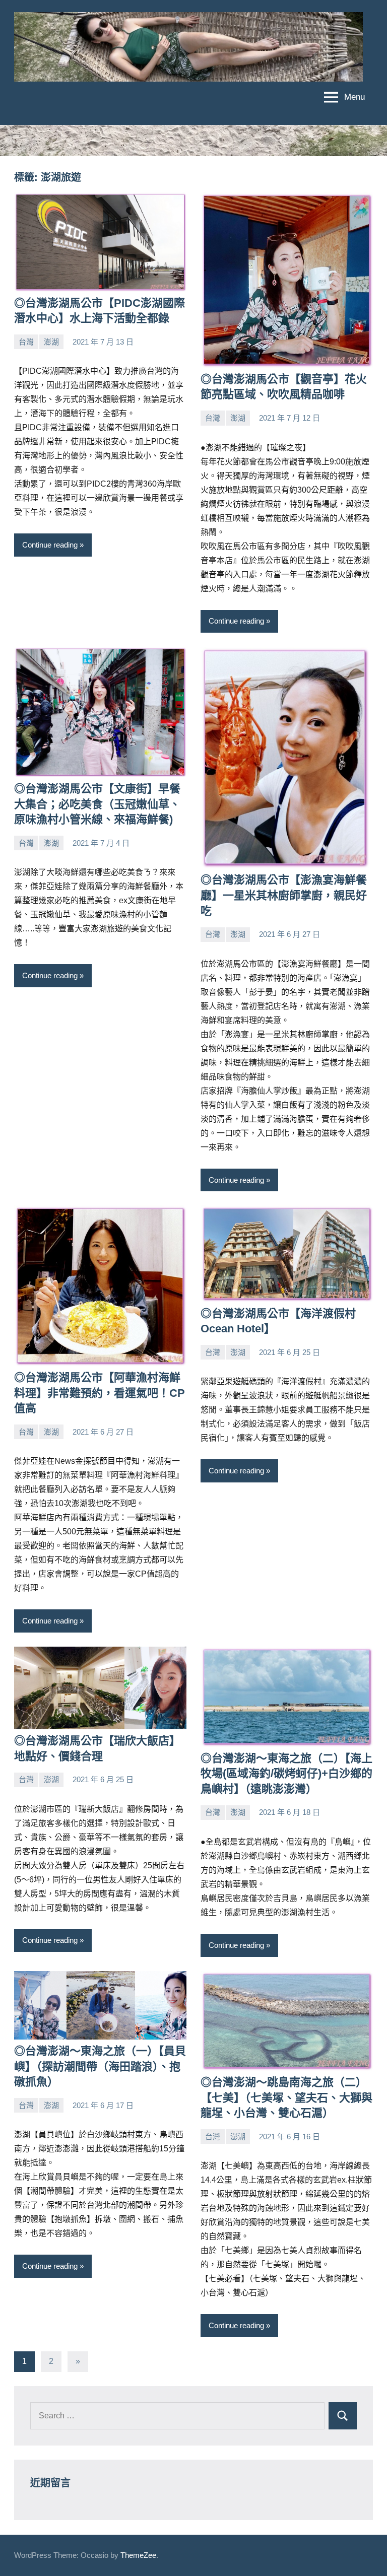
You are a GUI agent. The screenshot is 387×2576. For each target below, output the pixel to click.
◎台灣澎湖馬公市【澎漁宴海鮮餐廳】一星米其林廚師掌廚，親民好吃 (284, 895)
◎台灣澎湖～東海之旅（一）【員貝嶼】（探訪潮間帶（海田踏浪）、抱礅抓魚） (100, 2066)
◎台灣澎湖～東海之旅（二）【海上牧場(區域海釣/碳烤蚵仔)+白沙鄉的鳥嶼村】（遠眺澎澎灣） (286, 1774)
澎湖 (51, 342)
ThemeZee (138, 2555)
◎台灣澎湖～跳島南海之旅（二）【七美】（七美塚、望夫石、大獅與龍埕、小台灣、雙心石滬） (286, 2098)
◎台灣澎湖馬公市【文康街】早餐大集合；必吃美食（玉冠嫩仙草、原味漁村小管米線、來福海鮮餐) (97, 804)
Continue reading (50, 545)
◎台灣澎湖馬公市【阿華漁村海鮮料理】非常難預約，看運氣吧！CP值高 (100, 1393)
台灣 (26, 342)
